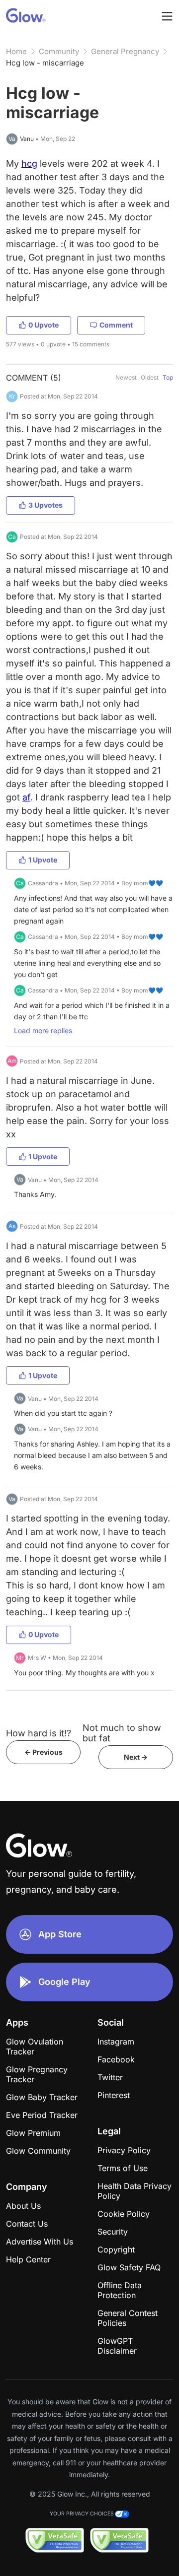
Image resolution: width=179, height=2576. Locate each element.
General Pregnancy (125, 51)
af (26, 797)
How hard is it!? (39, 1733)
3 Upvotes (45, 505)
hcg (29, 164)
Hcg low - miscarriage (45, 63)
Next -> (136, 1757)
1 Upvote (43, 860)
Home (16, 51)
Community (59, 51)
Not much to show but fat (122, 1733)
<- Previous (44, 1752)
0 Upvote (44, 325)
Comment (116, 325)
